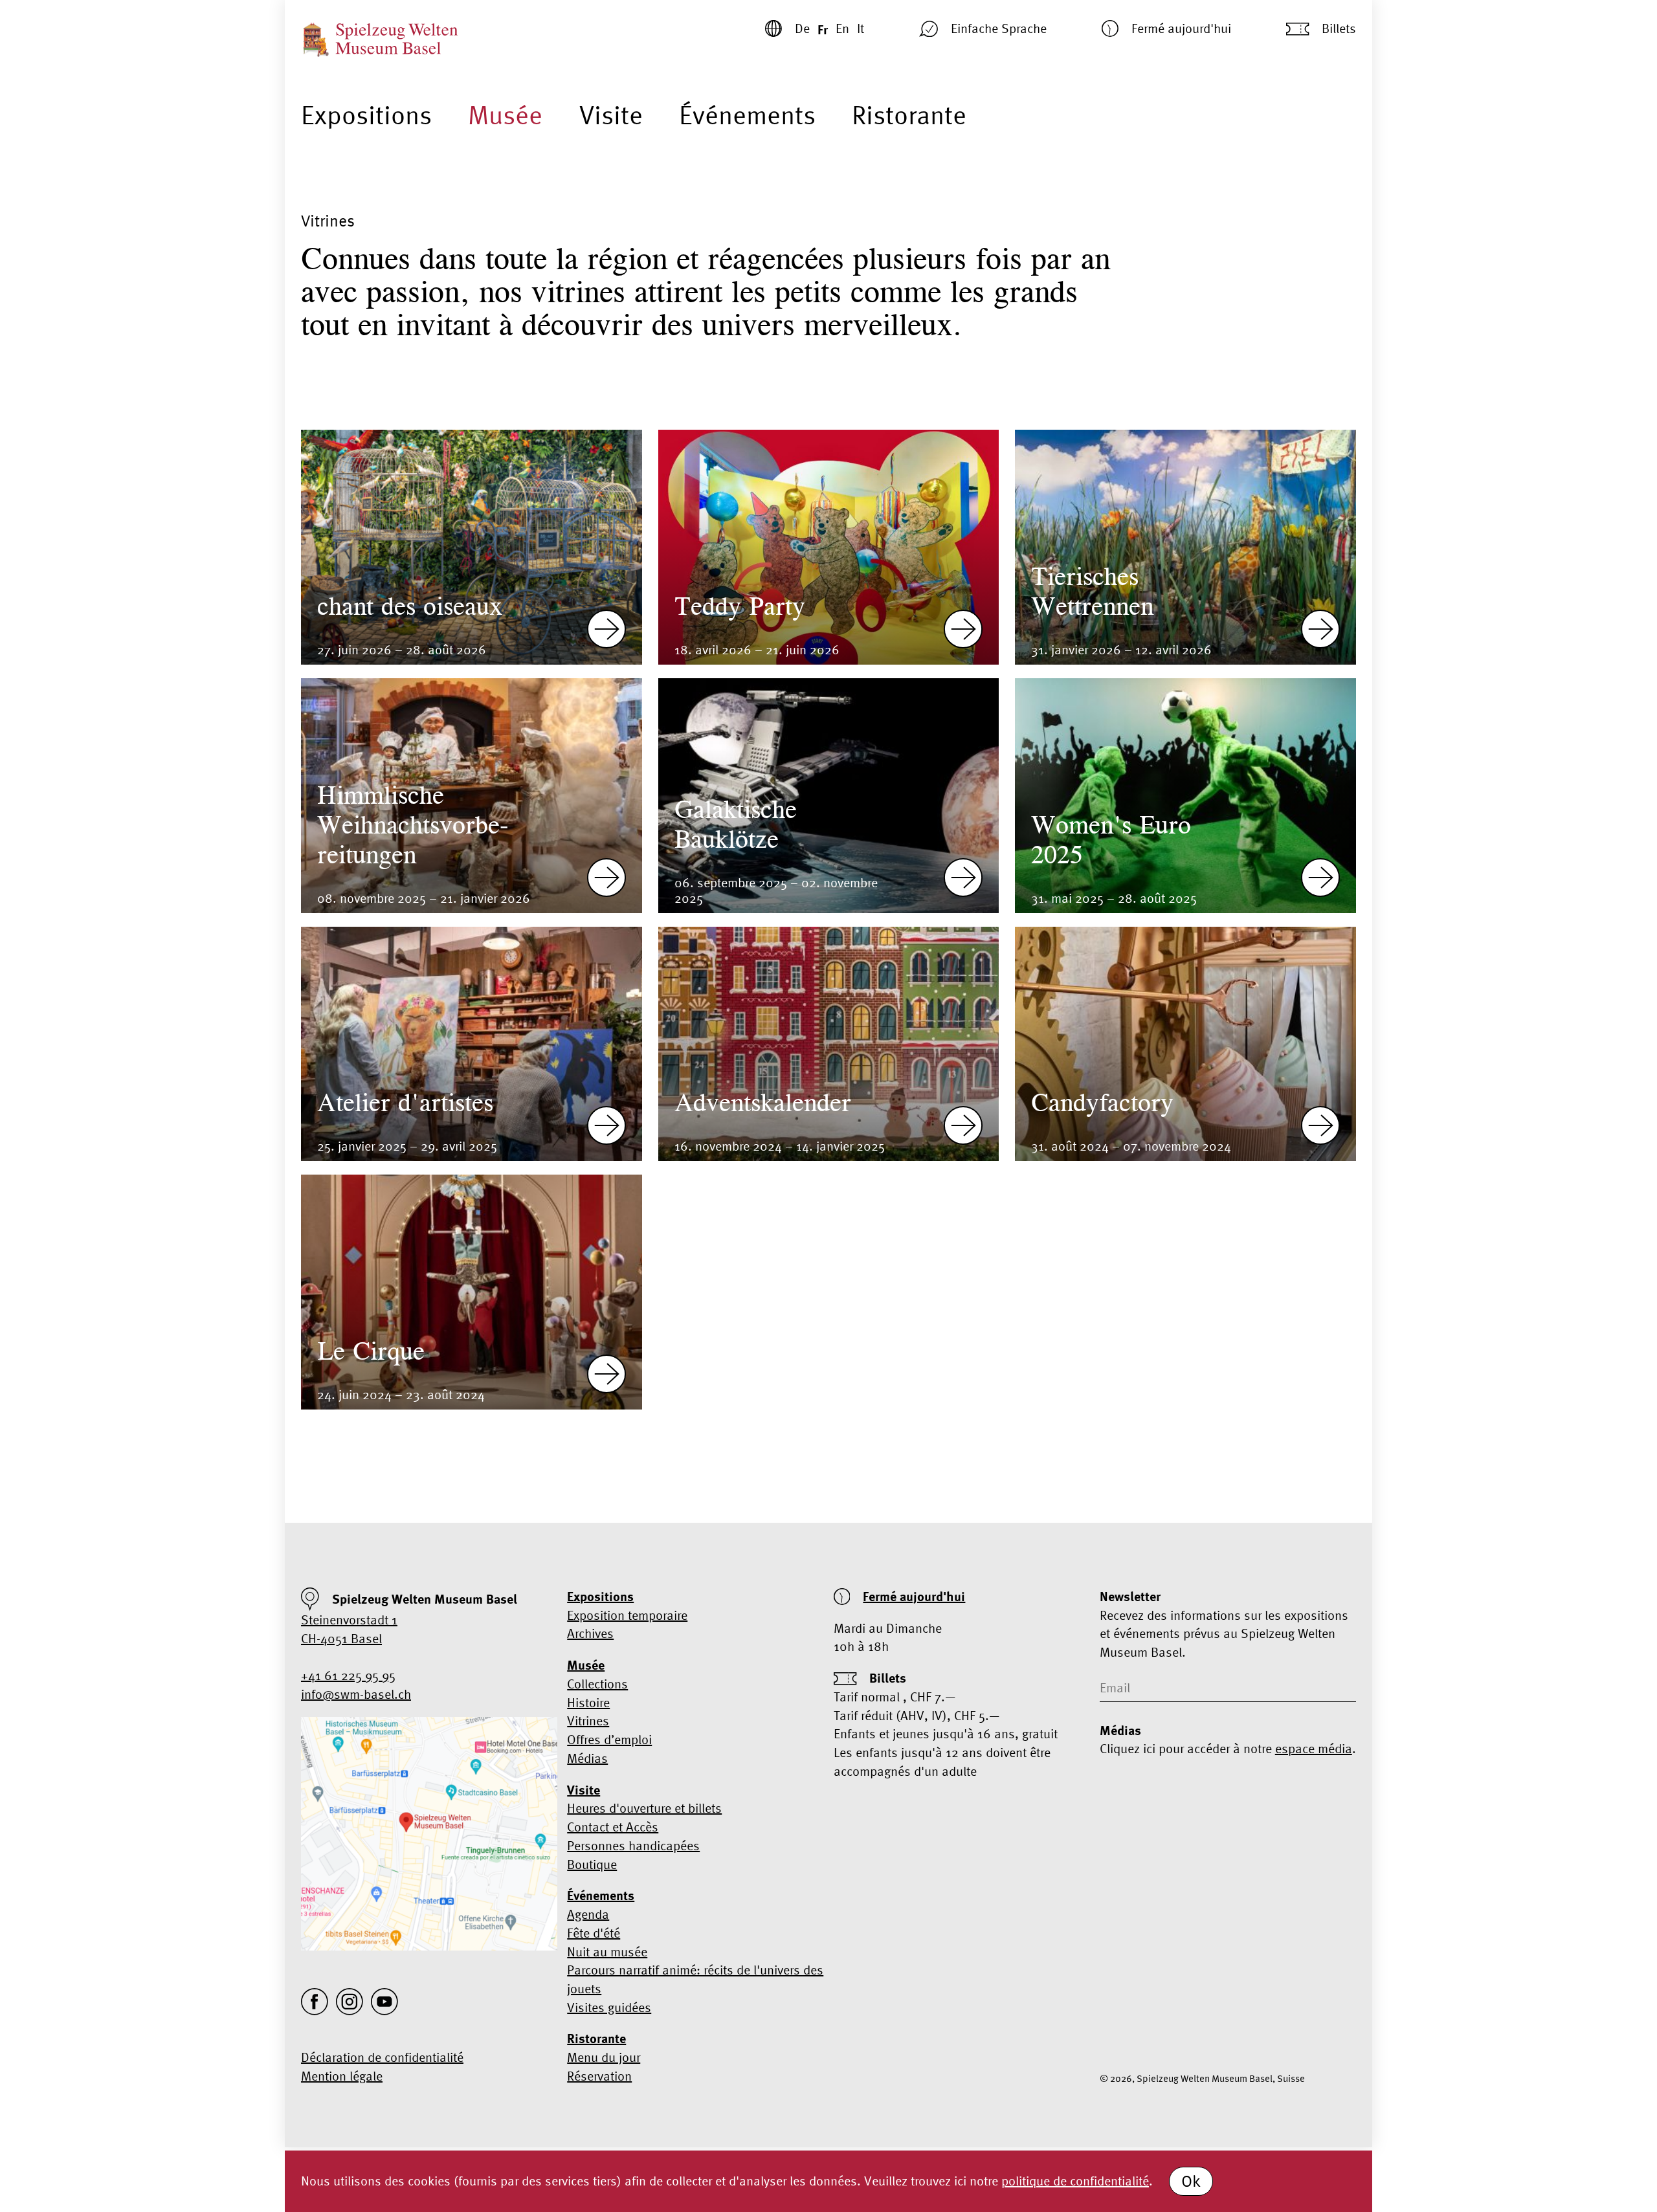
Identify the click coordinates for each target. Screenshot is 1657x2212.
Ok (1191, 2181)
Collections (597, 1684)
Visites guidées (609, 2007)
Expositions (366, 115)
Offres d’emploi (609, 1739)
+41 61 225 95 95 (348, 1675)
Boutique (592, 1864)
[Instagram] (350, 2002)
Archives (590, 1633)
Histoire (588, 1702)
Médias (587, 1758)
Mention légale (342, 2076)
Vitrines (588, 1720)
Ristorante (909, 115)
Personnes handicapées (633, 1845)
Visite (611, 115)
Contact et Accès (613, 1827)
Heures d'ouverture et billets (644, 1808)
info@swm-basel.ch (356, 1694)
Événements (747, 115)
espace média (1314, 1748)
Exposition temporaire (627, 1615)
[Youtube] (384, 2002)
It (861, 28)
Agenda (588, 1914)
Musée (505, 115)
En (842, 28)
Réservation (599, 2076)
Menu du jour (604, 2057)
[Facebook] (315, 2002)
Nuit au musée (607, 1952)
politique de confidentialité (1075, 2181)
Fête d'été (594, 1933)
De (802, 28)
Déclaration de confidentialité (382, 2057)
